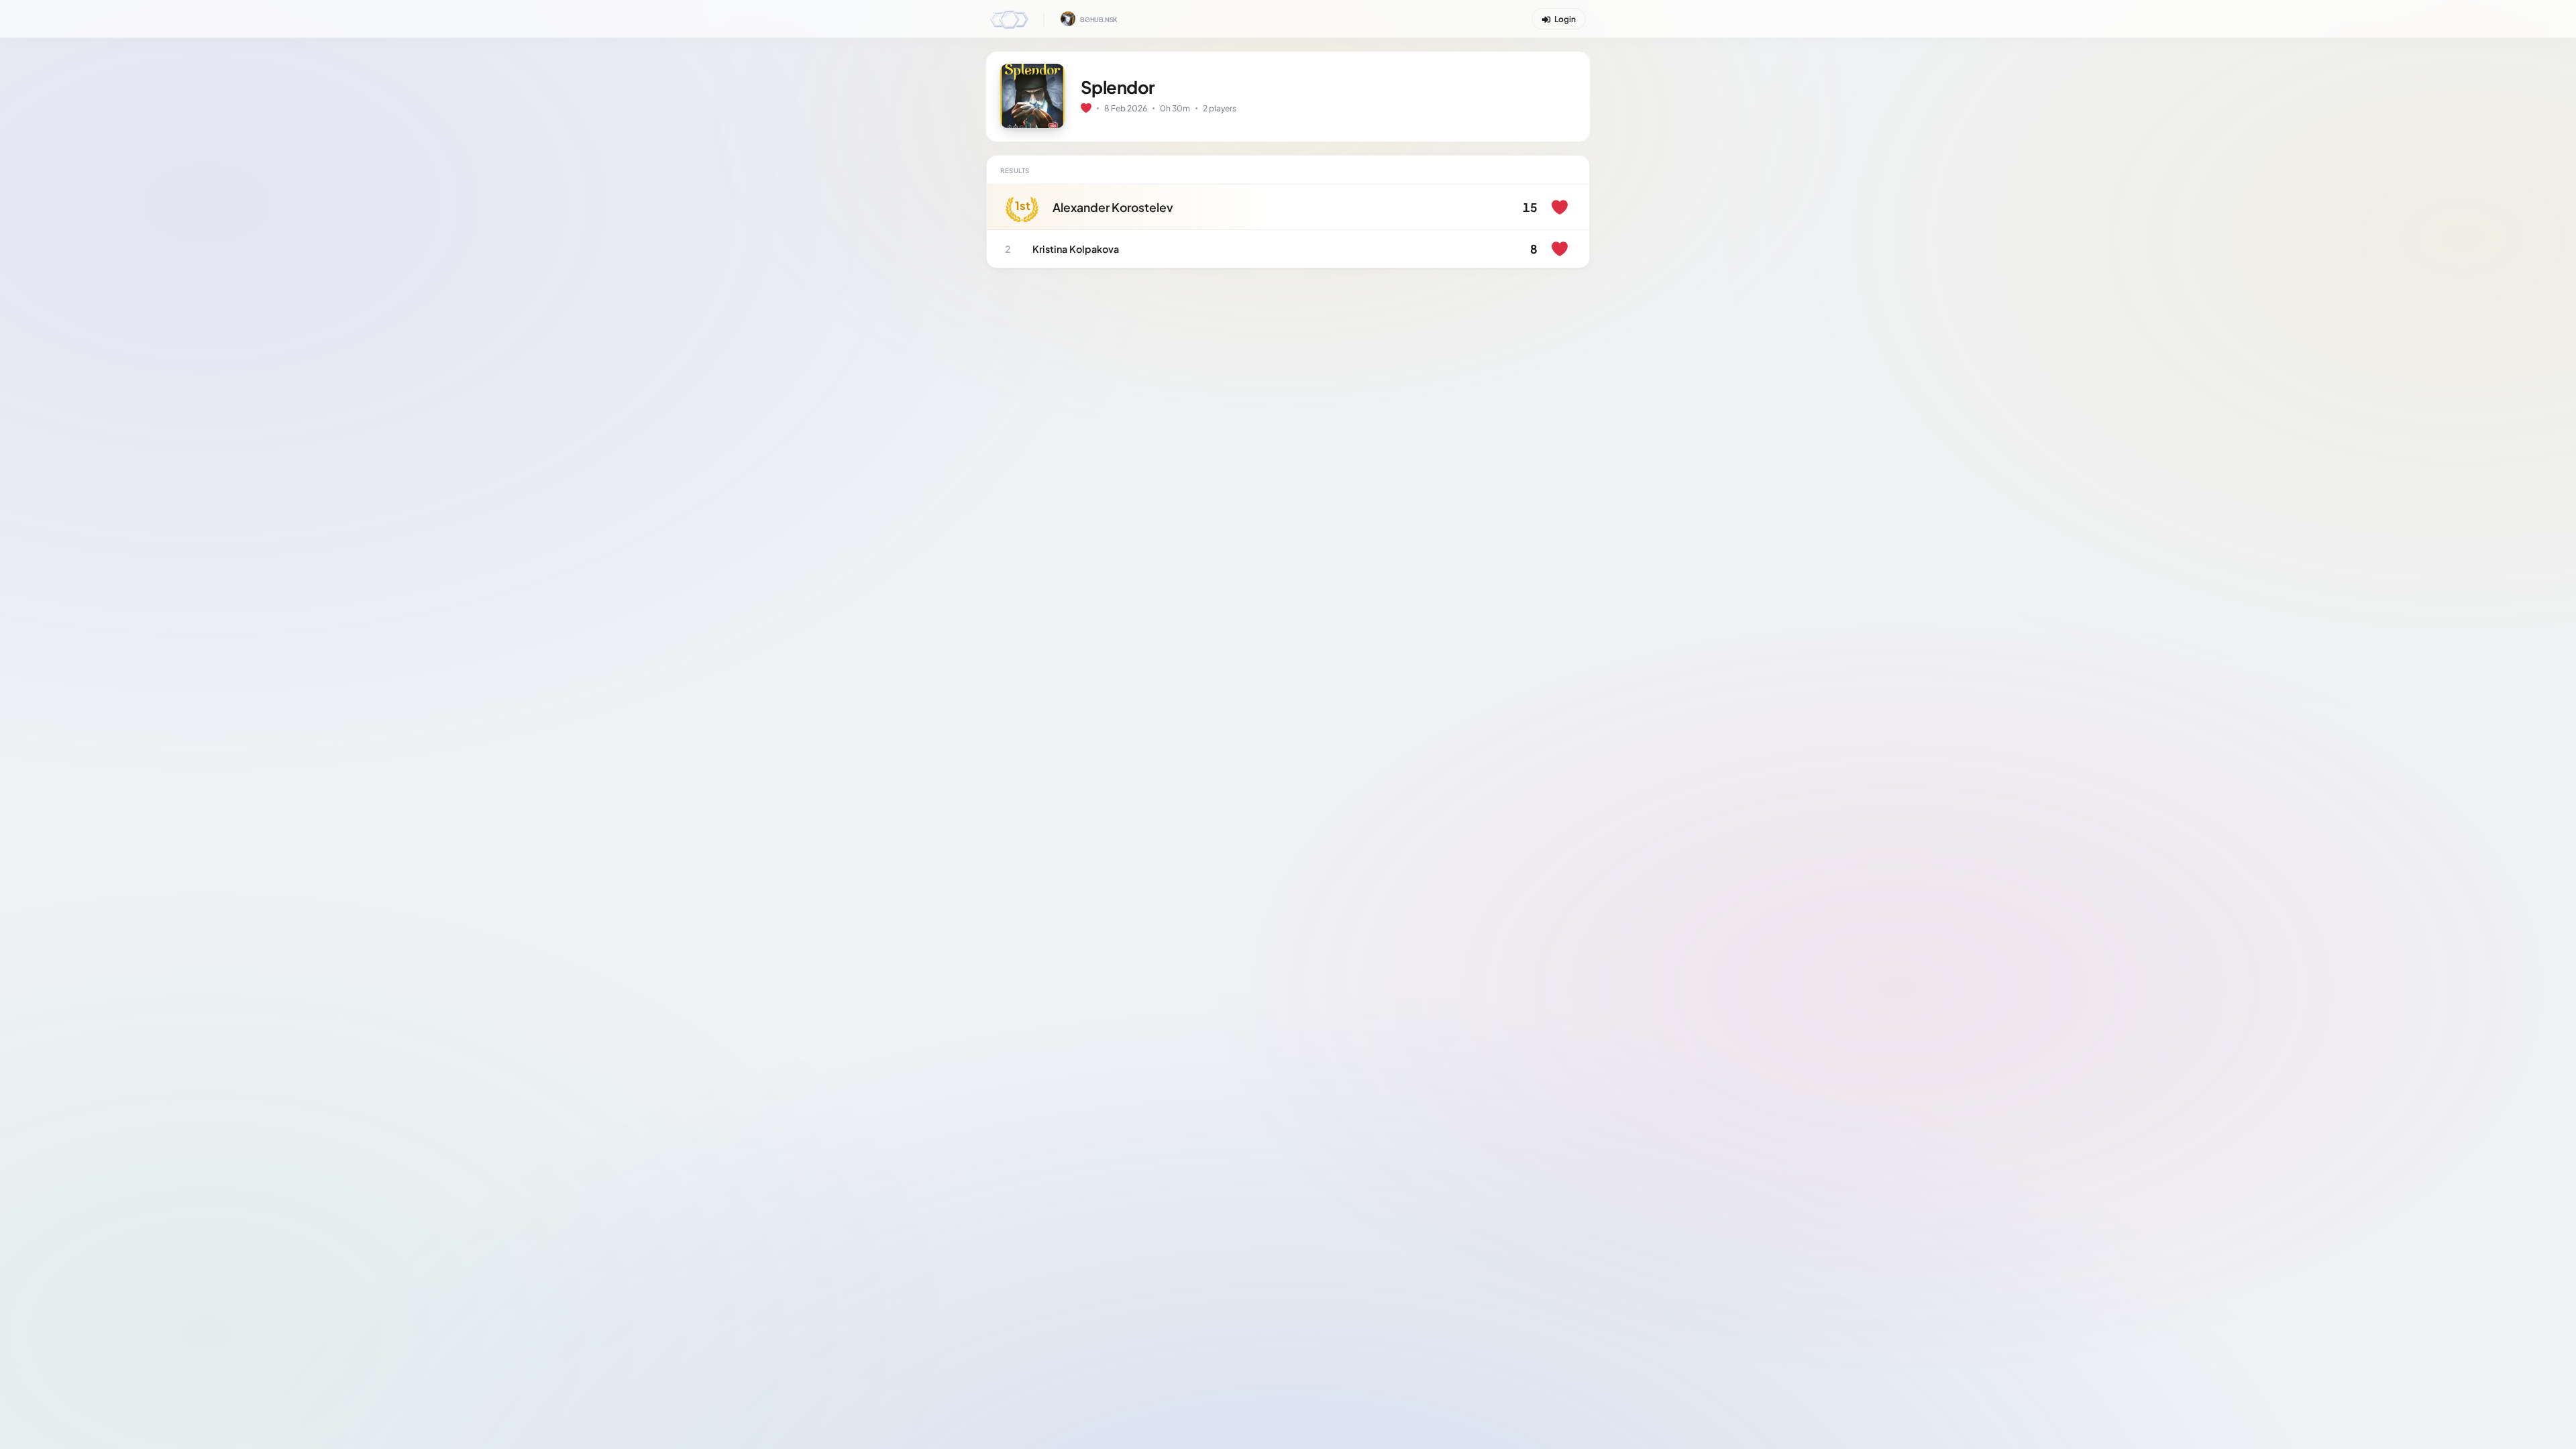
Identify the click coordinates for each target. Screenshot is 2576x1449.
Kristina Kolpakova (1076, 249)
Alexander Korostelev (1113, 207)
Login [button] (1565, 19)
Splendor (1118, 87)
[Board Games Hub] (1009, 18)
